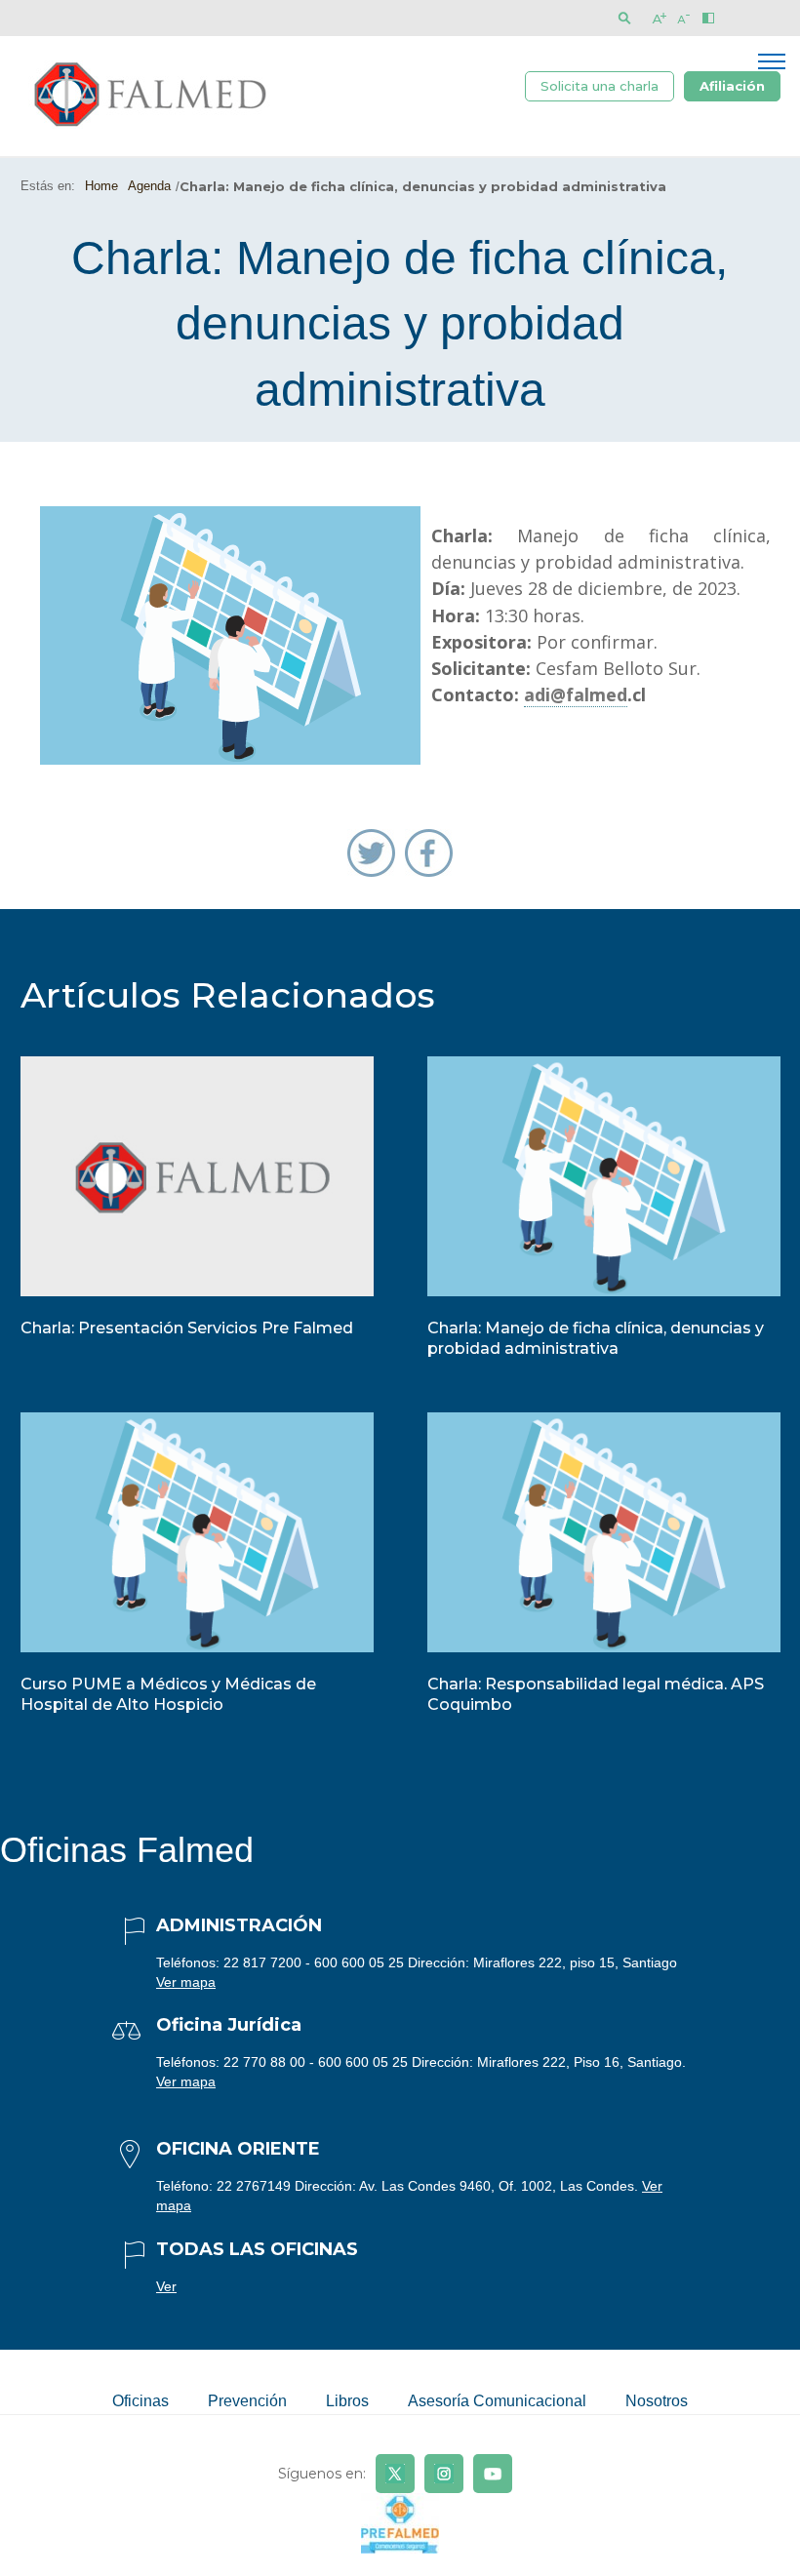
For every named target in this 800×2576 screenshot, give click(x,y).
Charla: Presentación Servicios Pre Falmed (187, 1328)
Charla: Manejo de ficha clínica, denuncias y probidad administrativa (596, 1338)
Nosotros (657, 2401)
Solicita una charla (600, 86)
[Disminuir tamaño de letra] (683, 18)
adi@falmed (576, 694)
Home (101, 186)
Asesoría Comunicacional (497, 2401)
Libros (347, 2401)
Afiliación (732, 86)
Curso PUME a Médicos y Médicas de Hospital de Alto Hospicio (168, 1694)
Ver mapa (186, 1982)
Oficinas (140, 2401)
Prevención (247, 2401)
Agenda (149, 186)
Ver (166, 2286)
